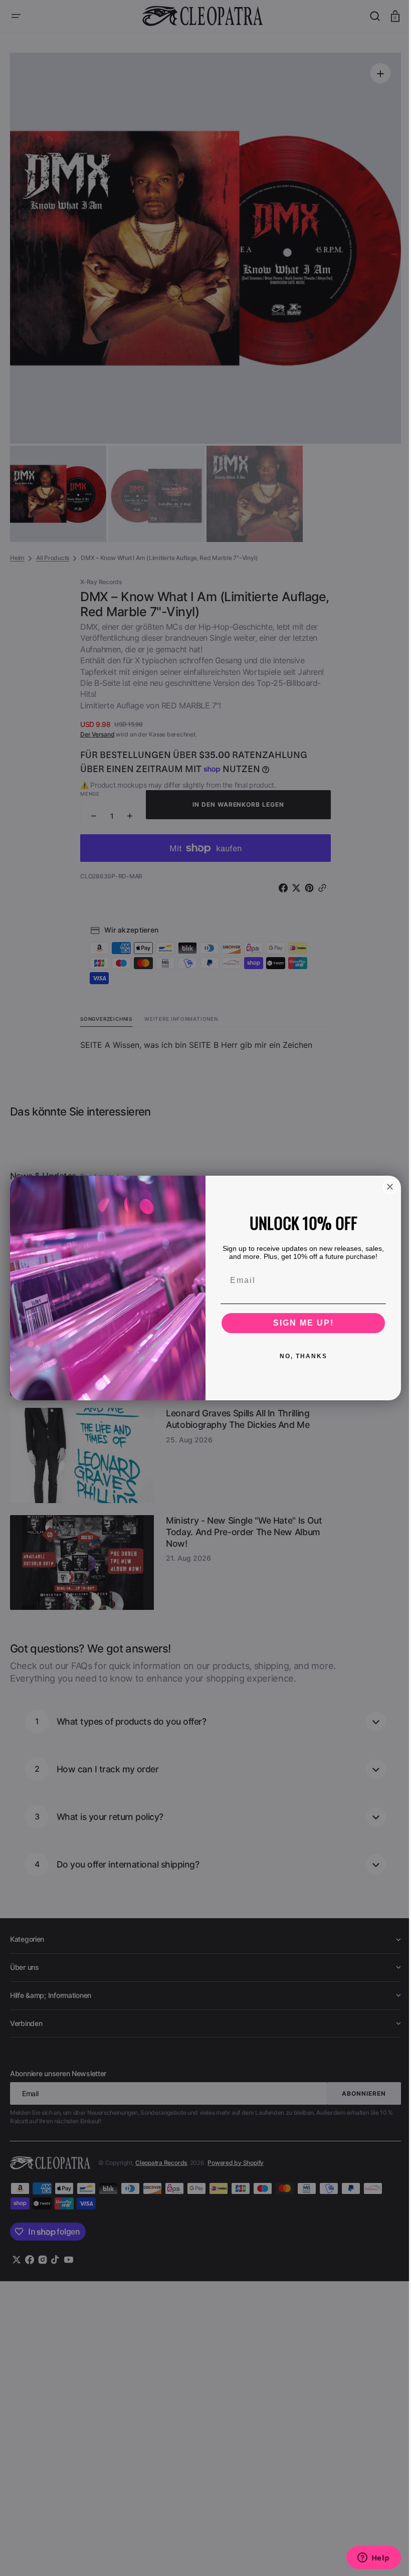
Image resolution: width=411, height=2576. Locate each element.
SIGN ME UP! (299, 1323)
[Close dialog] (386, 1187)
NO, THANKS (299, 1356)
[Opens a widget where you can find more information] (366, 2558)
